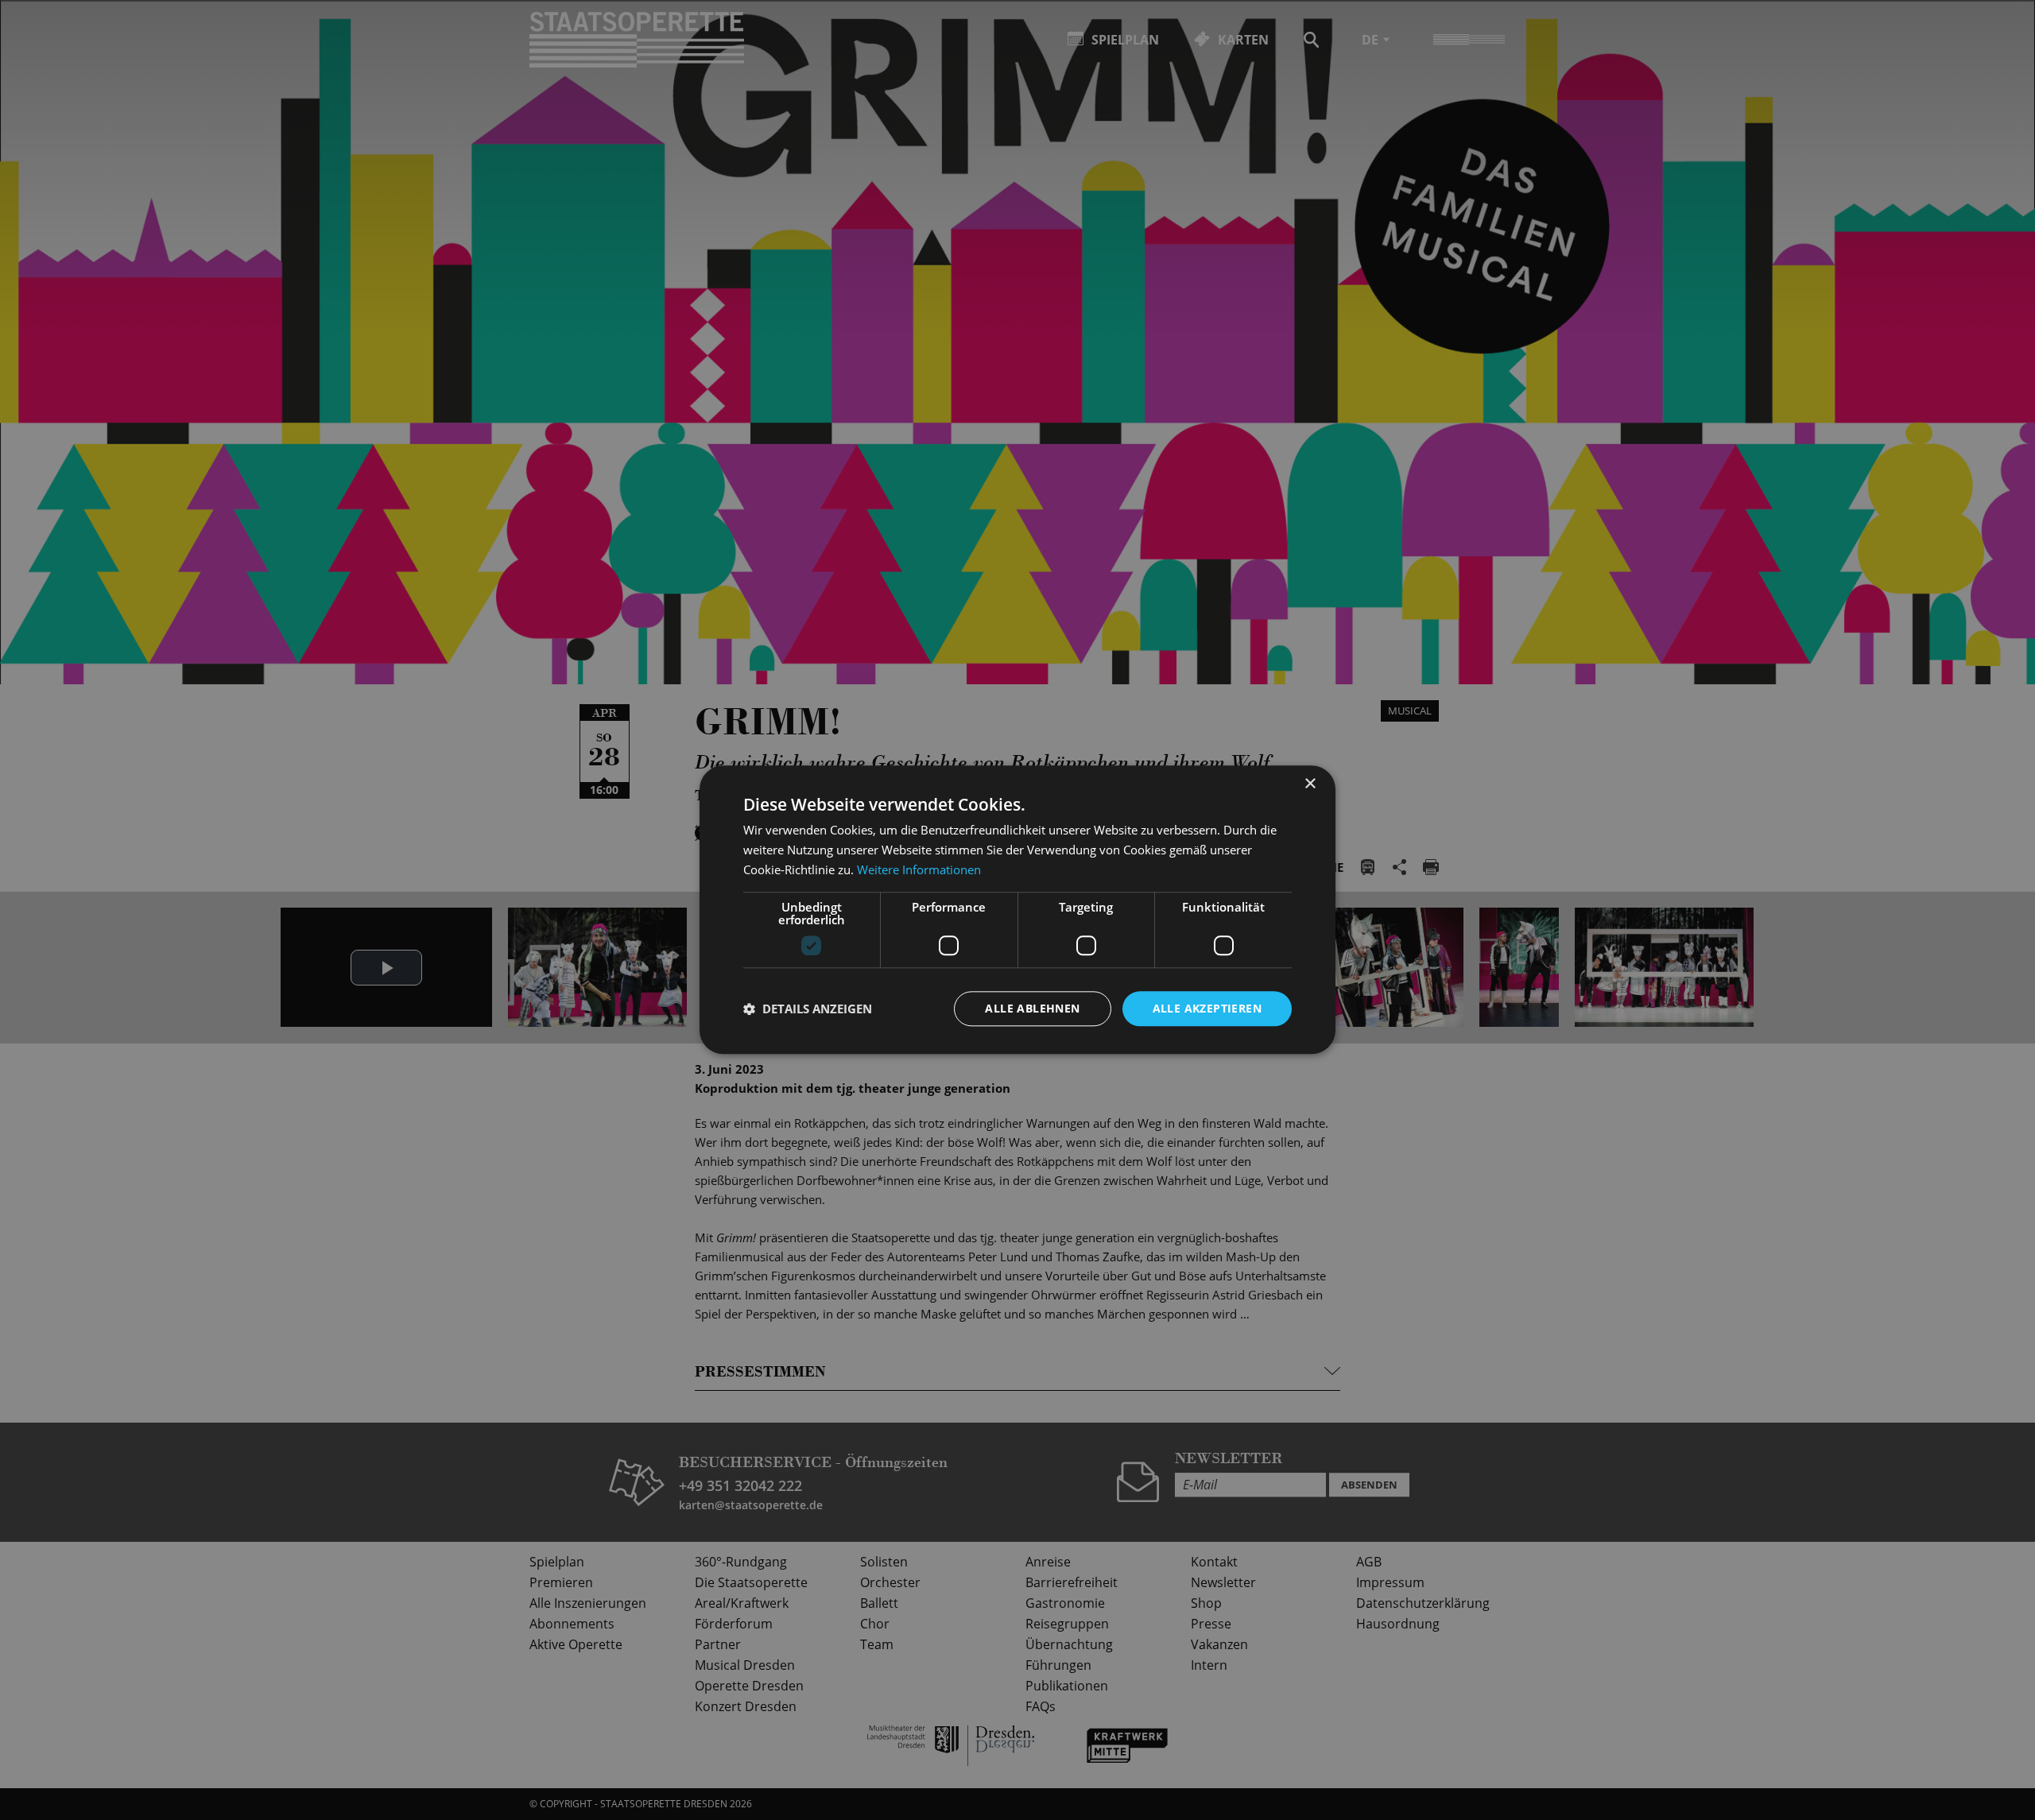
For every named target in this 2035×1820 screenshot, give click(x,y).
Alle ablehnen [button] (1032, 1008)
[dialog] (1017, 910)
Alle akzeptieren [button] (1207, 1008)
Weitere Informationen (919, 869)
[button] (808, 1009)
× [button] (1310, 784)
